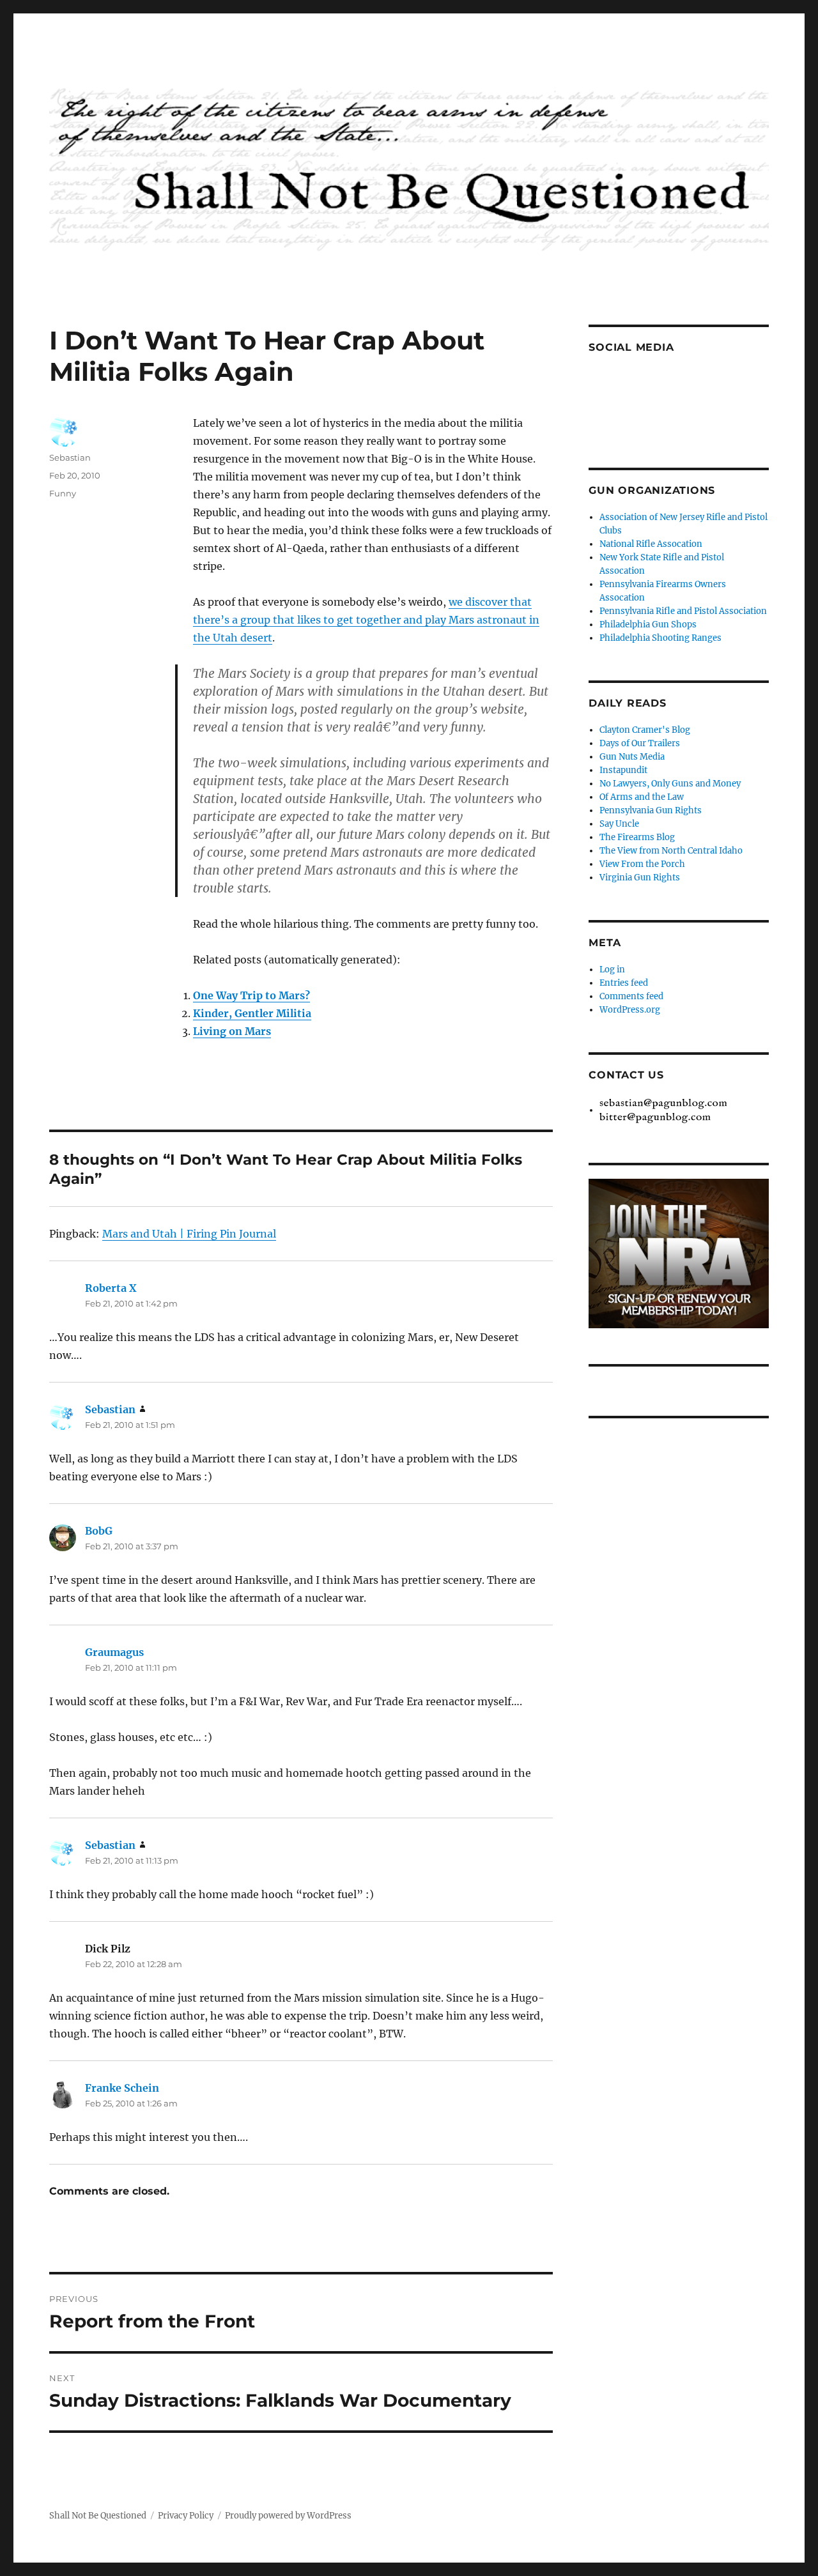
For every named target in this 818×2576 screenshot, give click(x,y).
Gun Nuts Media (632, 757)
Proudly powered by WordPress (288, 2516)
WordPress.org (630, 1010)
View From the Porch (642, 864)
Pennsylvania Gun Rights (651, 810)
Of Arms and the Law (642, 797)
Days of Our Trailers (640, 743)
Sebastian (70, 457)
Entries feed (624, 983)
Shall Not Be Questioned (98, 2516)
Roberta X (111, 1288)
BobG (99, 1531)
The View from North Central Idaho (671, 851)
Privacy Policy (186, 2516)
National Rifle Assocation (651, 544)
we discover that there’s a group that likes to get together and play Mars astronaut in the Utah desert (366, 620)
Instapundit (623, 770)
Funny (63, 493)
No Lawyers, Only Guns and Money (670, 784)
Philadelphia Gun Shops (648, 625)
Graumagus (114, 1652)
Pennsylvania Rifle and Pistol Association (683, 611)
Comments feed (631, 996)
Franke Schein (122, 2088)
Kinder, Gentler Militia (252, 1013)
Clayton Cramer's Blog (645, 730)
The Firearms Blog (637, 837)
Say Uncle (619, 824)
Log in (612, 970)
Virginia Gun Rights (640, 878)
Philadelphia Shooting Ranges (660, 638)
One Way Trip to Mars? (251, 995)
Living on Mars (232, 1031)
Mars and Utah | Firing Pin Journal (189, 1234)
